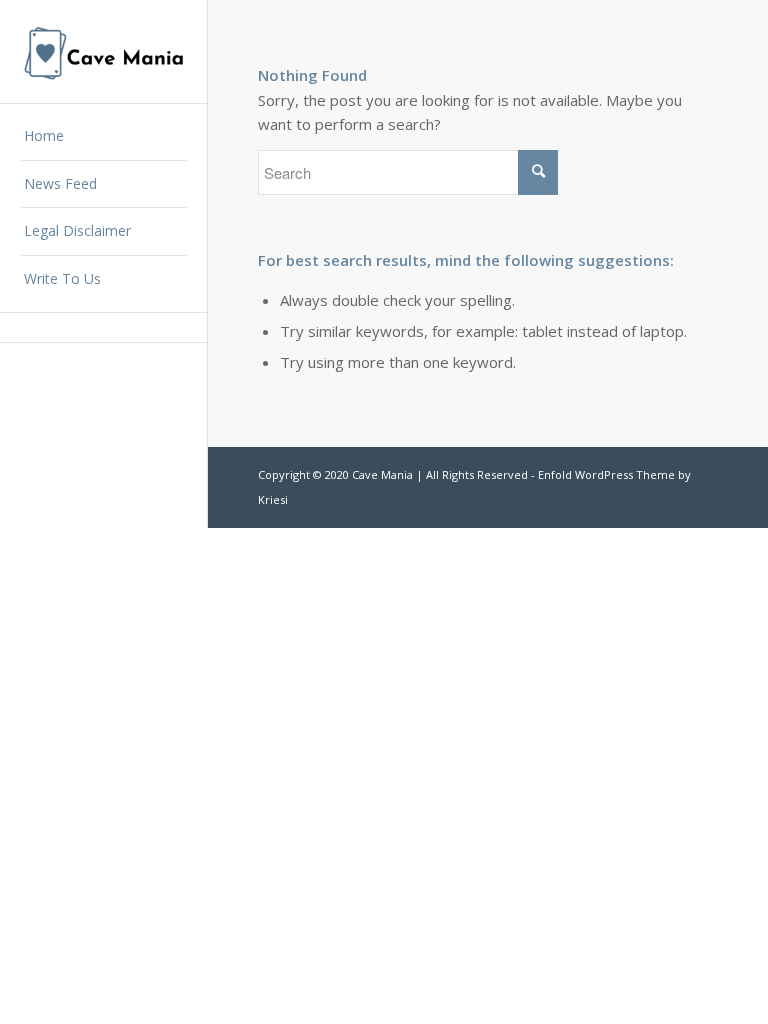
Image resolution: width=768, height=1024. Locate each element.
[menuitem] (104, 137)
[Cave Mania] (104, 52)
